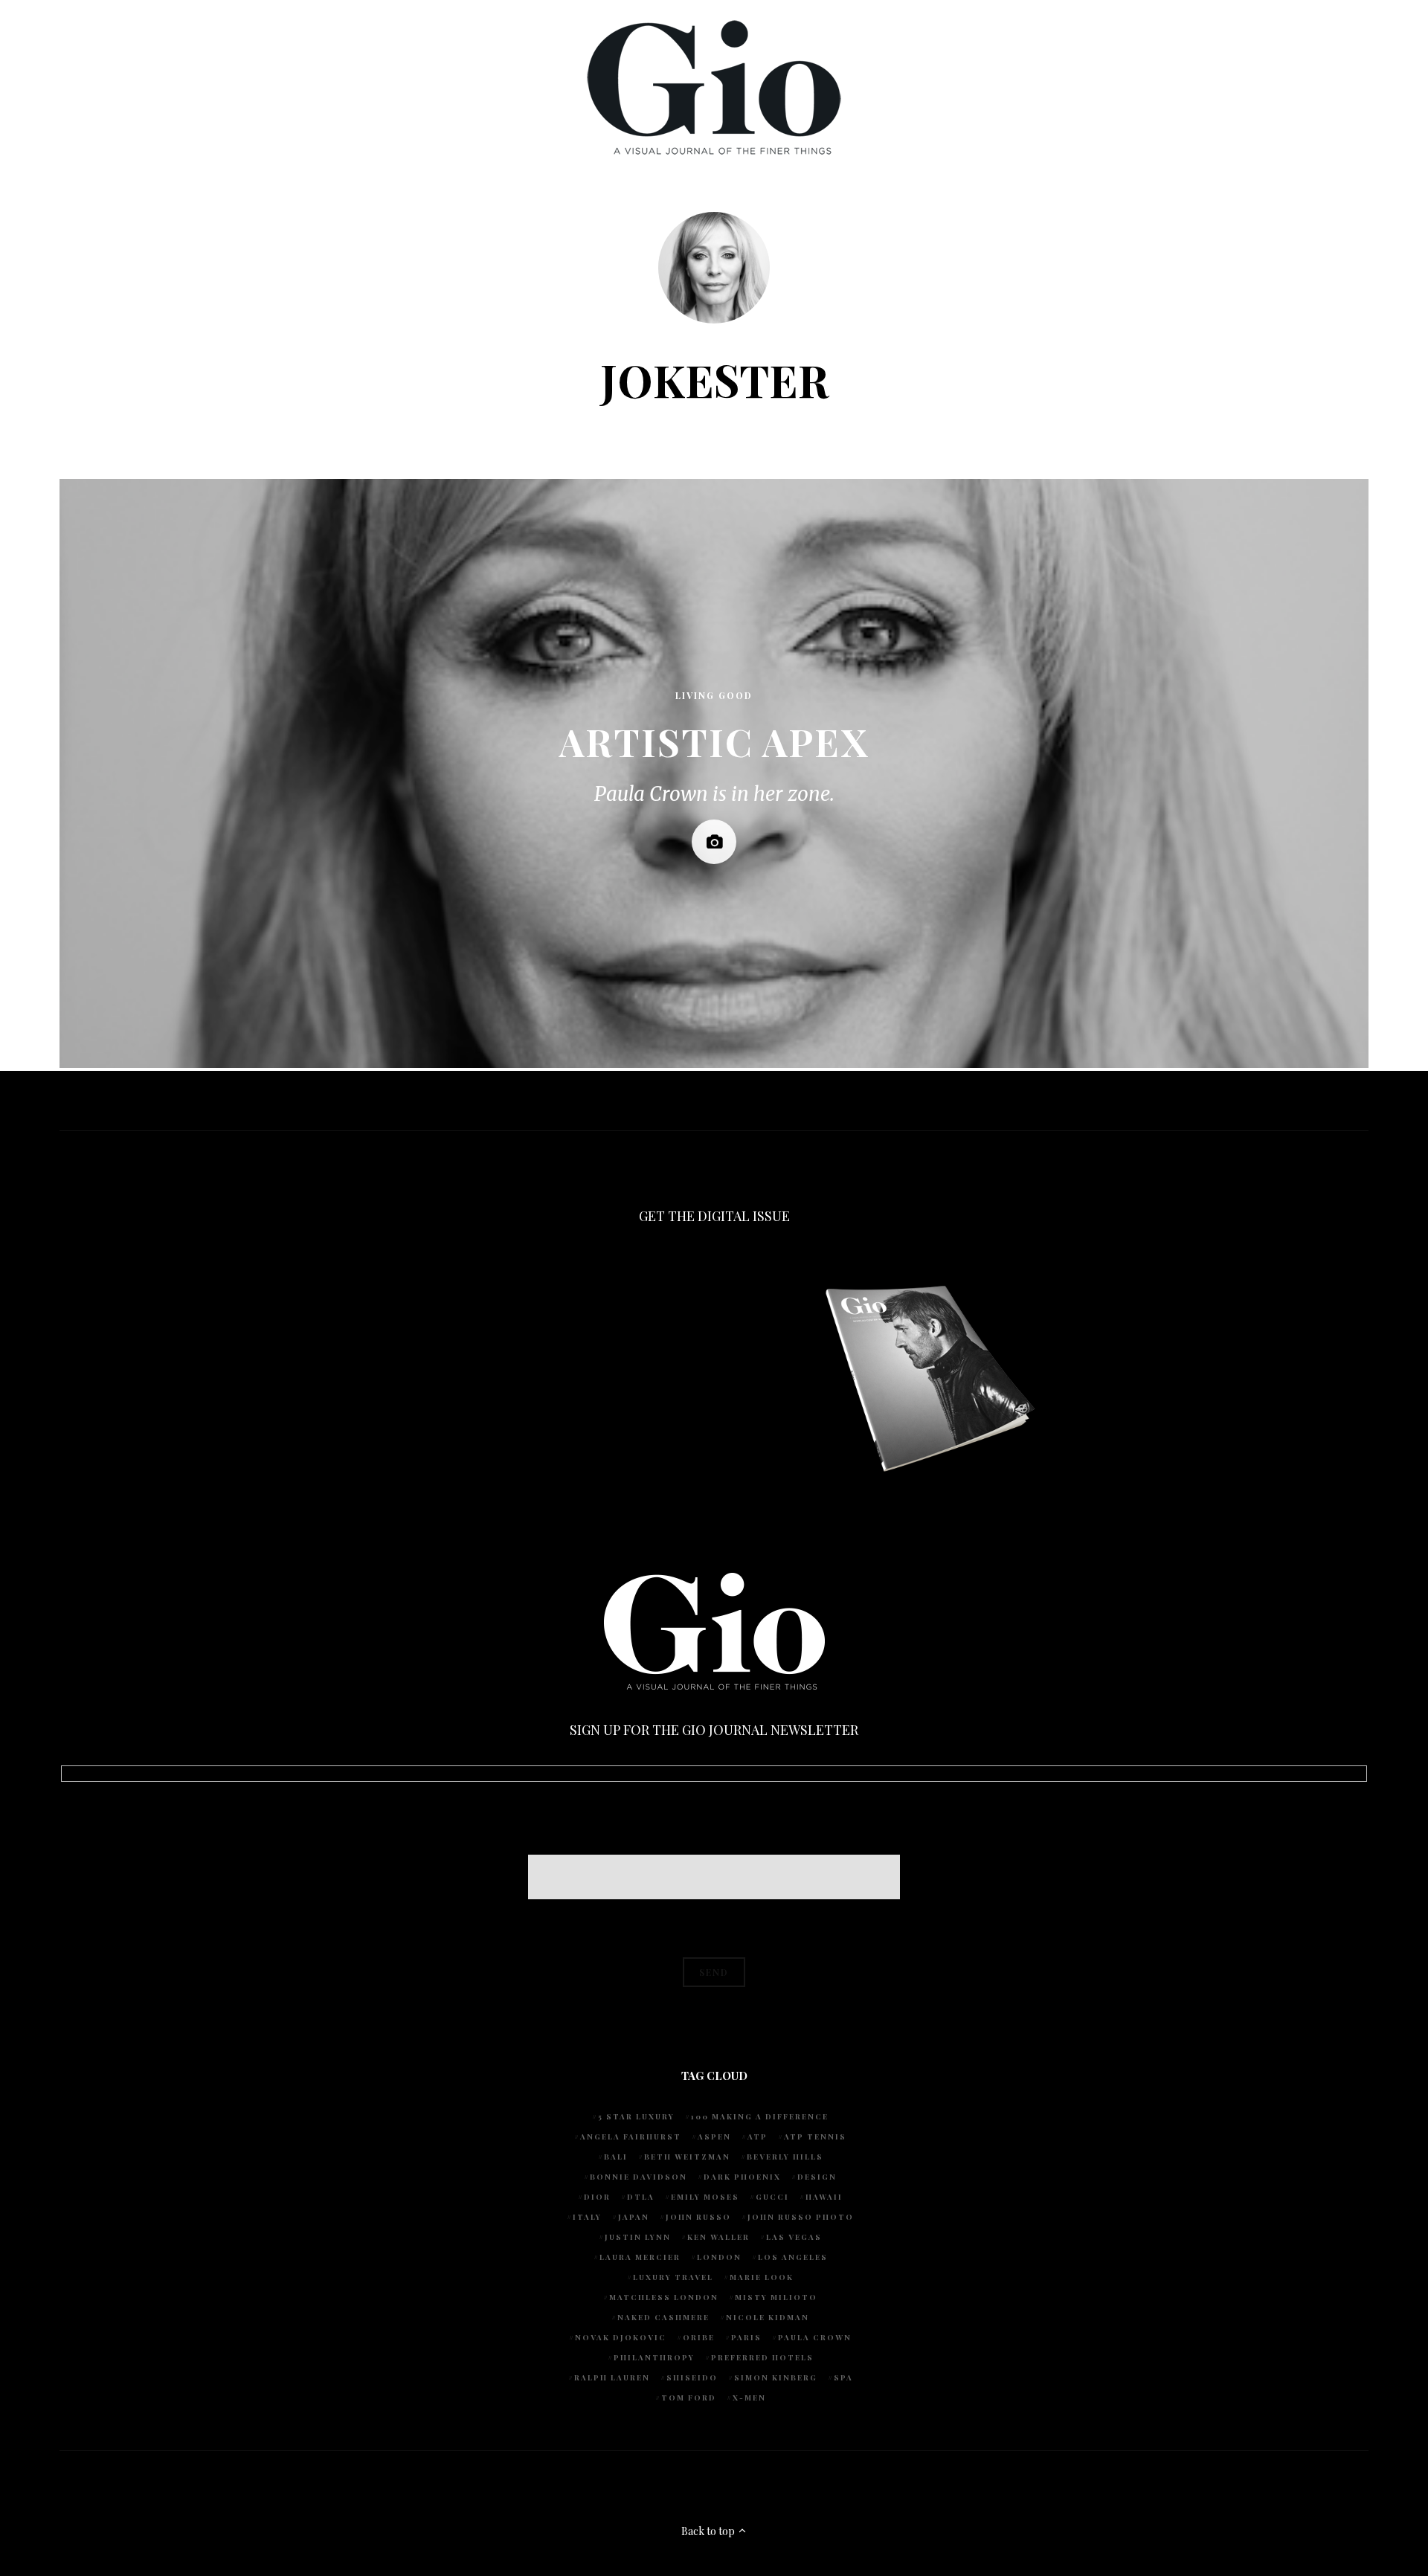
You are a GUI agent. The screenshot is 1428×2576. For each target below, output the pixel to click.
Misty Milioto (776, 2297)
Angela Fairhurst (631, 2137)
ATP (758, 2137)
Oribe (699, 2337)
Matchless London (664, 2297)
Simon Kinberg (776, 2377)
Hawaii (824, 2197)
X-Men (749, 2398)
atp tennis (815, 2137)
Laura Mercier (640, 2257)
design (817, 2177)
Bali (616, 2157)
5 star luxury (636, 2116)
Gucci (772, 2197)
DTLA (641, 2197)
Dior (597, 2197)
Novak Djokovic (621, 2337)
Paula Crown (815, 2337)
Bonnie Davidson (639, 2177)
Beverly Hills (785, 2157)
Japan (634, 2217)
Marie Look (762, 2277)
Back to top (709, 2531)
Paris (746, 2337)
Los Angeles (793, 2257)
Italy (587, 2217)
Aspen (714, 2137)
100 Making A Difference (760, 2116)
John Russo (698, 2217)
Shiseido (692, 2377)
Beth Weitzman (687, 2157)
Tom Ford (689, 2398)
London (719, 2257)
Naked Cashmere (663, 2317)
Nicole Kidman (768, 2317)
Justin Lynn (638, 2237)
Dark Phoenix (742, 2177)
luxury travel (673, 2277)
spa (843, 2377)
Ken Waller (718, 2237)
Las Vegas (794, 2237)
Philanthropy (654, 2357)
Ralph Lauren (612, 2377)
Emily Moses (705, 2197)
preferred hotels (762, 2357)
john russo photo (801, 2217)
